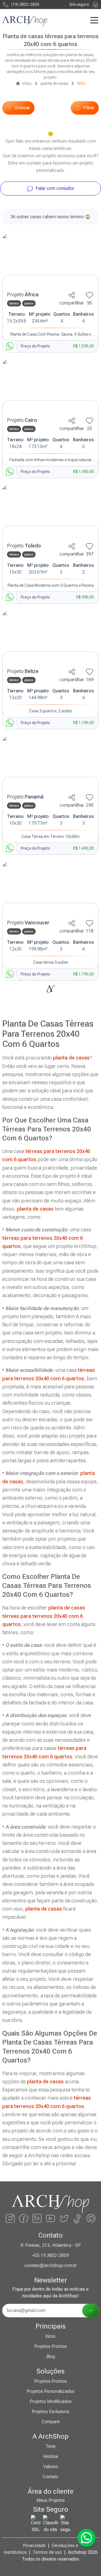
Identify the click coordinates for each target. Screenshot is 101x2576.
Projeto (23, 295)
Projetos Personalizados (50, 2391)
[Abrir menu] (94, 20)
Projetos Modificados (51, 2401)
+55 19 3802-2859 (50, 2255)
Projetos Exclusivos (50, 2412)
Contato (50, 2477)
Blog (51, 2356)
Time (50, 2446)
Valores (51, 2467)
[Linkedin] (37, 2218)
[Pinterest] (91, 2218)
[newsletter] (90, 2311)
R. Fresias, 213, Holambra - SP (51, 2245)
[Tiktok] (77, 2218)
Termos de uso (47, 2552)
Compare (51, 2422)
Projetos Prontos (50, 2346)
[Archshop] (25, 21)
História (51, 2456)
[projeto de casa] (50, 261)
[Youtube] (50, 2218)
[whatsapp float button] (86, 2538)
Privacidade (34, 2546)
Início (50, 2336)
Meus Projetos (51, 2500)
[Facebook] (24, 2218)
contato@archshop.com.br (51, 2265)
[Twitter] (64, 2218)
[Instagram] (10, 2218)
